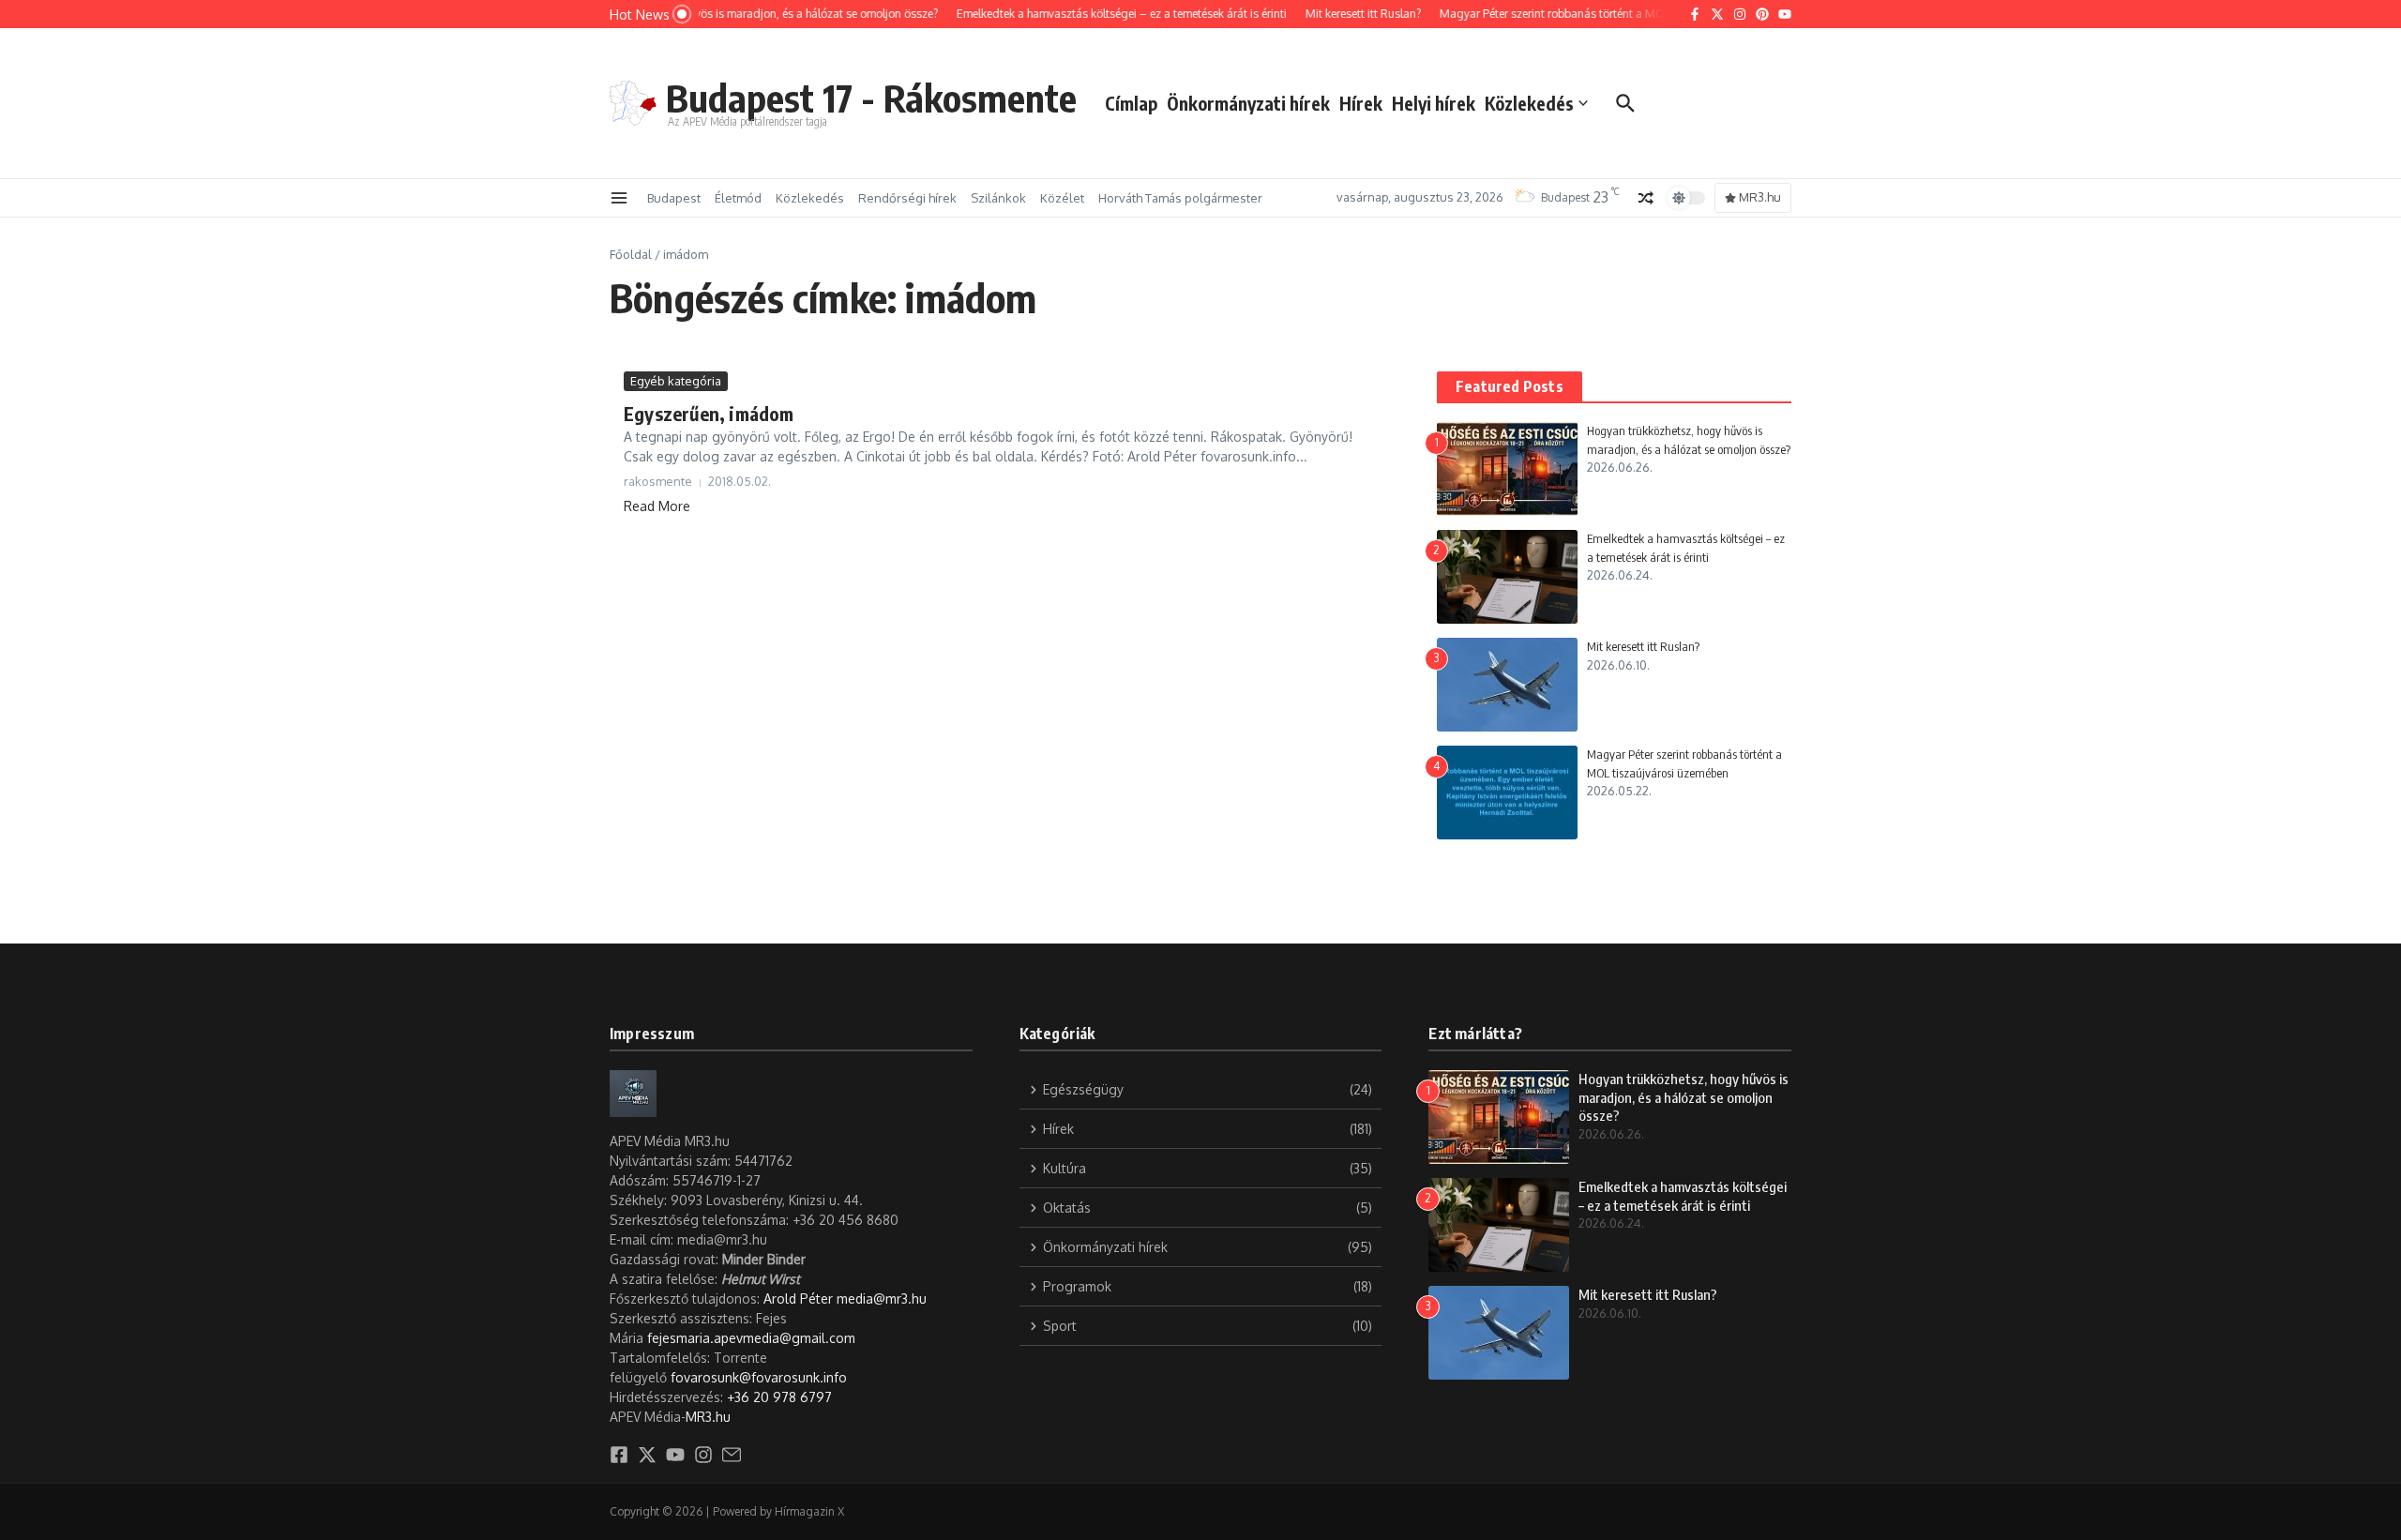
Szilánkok (998, 198)
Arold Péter (798, 1298)
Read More (657, 506)
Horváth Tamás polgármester (1180, 198)
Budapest (674, 198)
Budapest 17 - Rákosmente (871, 98)
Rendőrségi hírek (907, 198)
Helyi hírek (1434, 103)
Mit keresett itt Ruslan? (1643, 646)
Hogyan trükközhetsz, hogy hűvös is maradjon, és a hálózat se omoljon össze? (1684, 1097)
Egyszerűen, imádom (709, 413)
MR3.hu (708, 1417)
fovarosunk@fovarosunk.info (759, 1377)
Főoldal (631, 254)
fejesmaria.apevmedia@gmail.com (751, 1338)
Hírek (1361, 103)
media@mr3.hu (882, 1298)
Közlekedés (1529, 103)
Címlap (1131, 103)
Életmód (738, 198)
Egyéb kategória (676, 381)
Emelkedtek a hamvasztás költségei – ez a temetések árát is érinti (1683, 1196)
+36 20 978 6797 (779, 1397)
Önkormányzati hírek (1248, 103)
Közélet (1062, 198)
